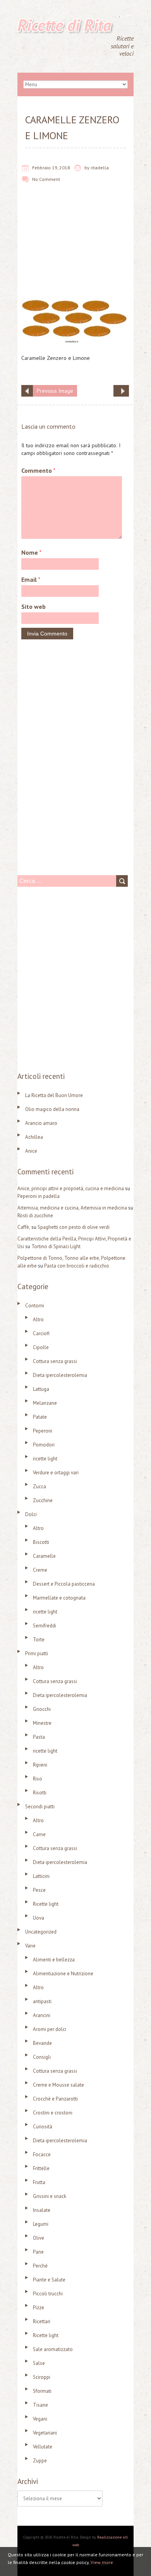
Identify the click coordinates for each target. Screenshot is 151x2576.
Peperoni (43, 1431)
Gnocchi (42, 1709)
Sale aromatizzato (53, 2349)
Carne (39, 1834)
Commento (38, 470)
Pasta (39, 1737)
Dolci (31, 1514)
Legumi (41, 2224)
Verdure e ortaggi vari (56, 1473)
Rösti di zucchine (35, 1216)
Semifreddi (45, 1626)
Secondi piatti (40, 1807)
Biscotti (41, 1542)
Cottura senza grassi (55, 1361)
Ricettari (42, 2321)
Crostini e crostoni (53, 2113)
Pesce (39, 1890)
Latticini (41, 1876)
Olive (39, 2238)
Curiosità (43, 2127)
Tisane (40, 2405)
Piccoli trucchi (48, 2294)
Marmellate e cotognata (59, 1598)
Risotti (40, 1793)
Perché (40, 2266)
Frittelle (41, 2168)
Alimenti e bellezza (54, 1960)
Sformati (42, 2391)
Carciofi (41, 1333)
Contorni (35, 1306)
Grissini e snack (50, 2196)
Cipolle (41, 1347)
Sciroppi (42, 2377)
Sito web (33, 607)
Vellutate (43, 2447)
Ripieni (40, 1765)
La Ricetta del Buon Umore (54, 1095)
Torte (39, 1640)
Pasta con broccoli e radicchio (77, 1266)
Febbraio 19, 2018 (51, 168)
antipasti (42, 2001)
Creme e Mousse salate (58, 2085)
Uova (39, 1918)
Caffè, (24, 1227)
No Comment (46, 179)
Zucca (39, 1486)
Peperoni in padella (39, 1196)
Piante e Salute (49, 2280)
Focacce (42, 2154)
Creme (40, 1570)
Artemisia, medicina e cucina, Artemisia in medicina (72, 1208)
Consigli (42, 2057)
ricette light (45, 1459)
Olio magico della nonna (52, 1109)
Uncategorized (41, 1932)
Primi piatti (37, 1653)
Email (31, 579)
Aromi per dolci (50, 2029)
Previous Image (55, 391)
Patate (40, 1417)
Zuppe (40, 2461)
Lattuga (41, 1389)
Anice (31, 1151)
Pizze (39, 2308)
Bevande (42, 2043)
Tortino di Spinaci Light (56, 1246)
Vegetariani (45, 2433)
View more (102, 2562)
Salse (39, 2363)
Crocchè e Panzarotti (55, 2099)
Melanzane (45, 1403)
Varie (30, 1946)
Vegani (40, 2419)
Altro (38, 1320)
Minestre (42, 1723)
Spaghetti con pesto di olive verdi (74, 1227)
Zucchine (43, 1500)
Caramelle (44, 1556)
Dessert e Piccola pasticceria (64, 1584)
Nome (31, 552)
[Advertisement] (75, 246)
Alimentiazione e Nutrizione (63, 1974)
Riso (38, 1779)
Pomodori (44, 1445)
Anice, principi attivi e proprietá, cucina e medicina (71, 1188)
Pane (38, 2252)
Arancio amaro (41, 1123)
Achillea (34, 1137)
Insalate (42, 2210)
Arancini (42, 2015)
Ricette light (46, 1904)
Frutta (39, 2182)
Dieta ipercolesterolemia (60, 1375)
